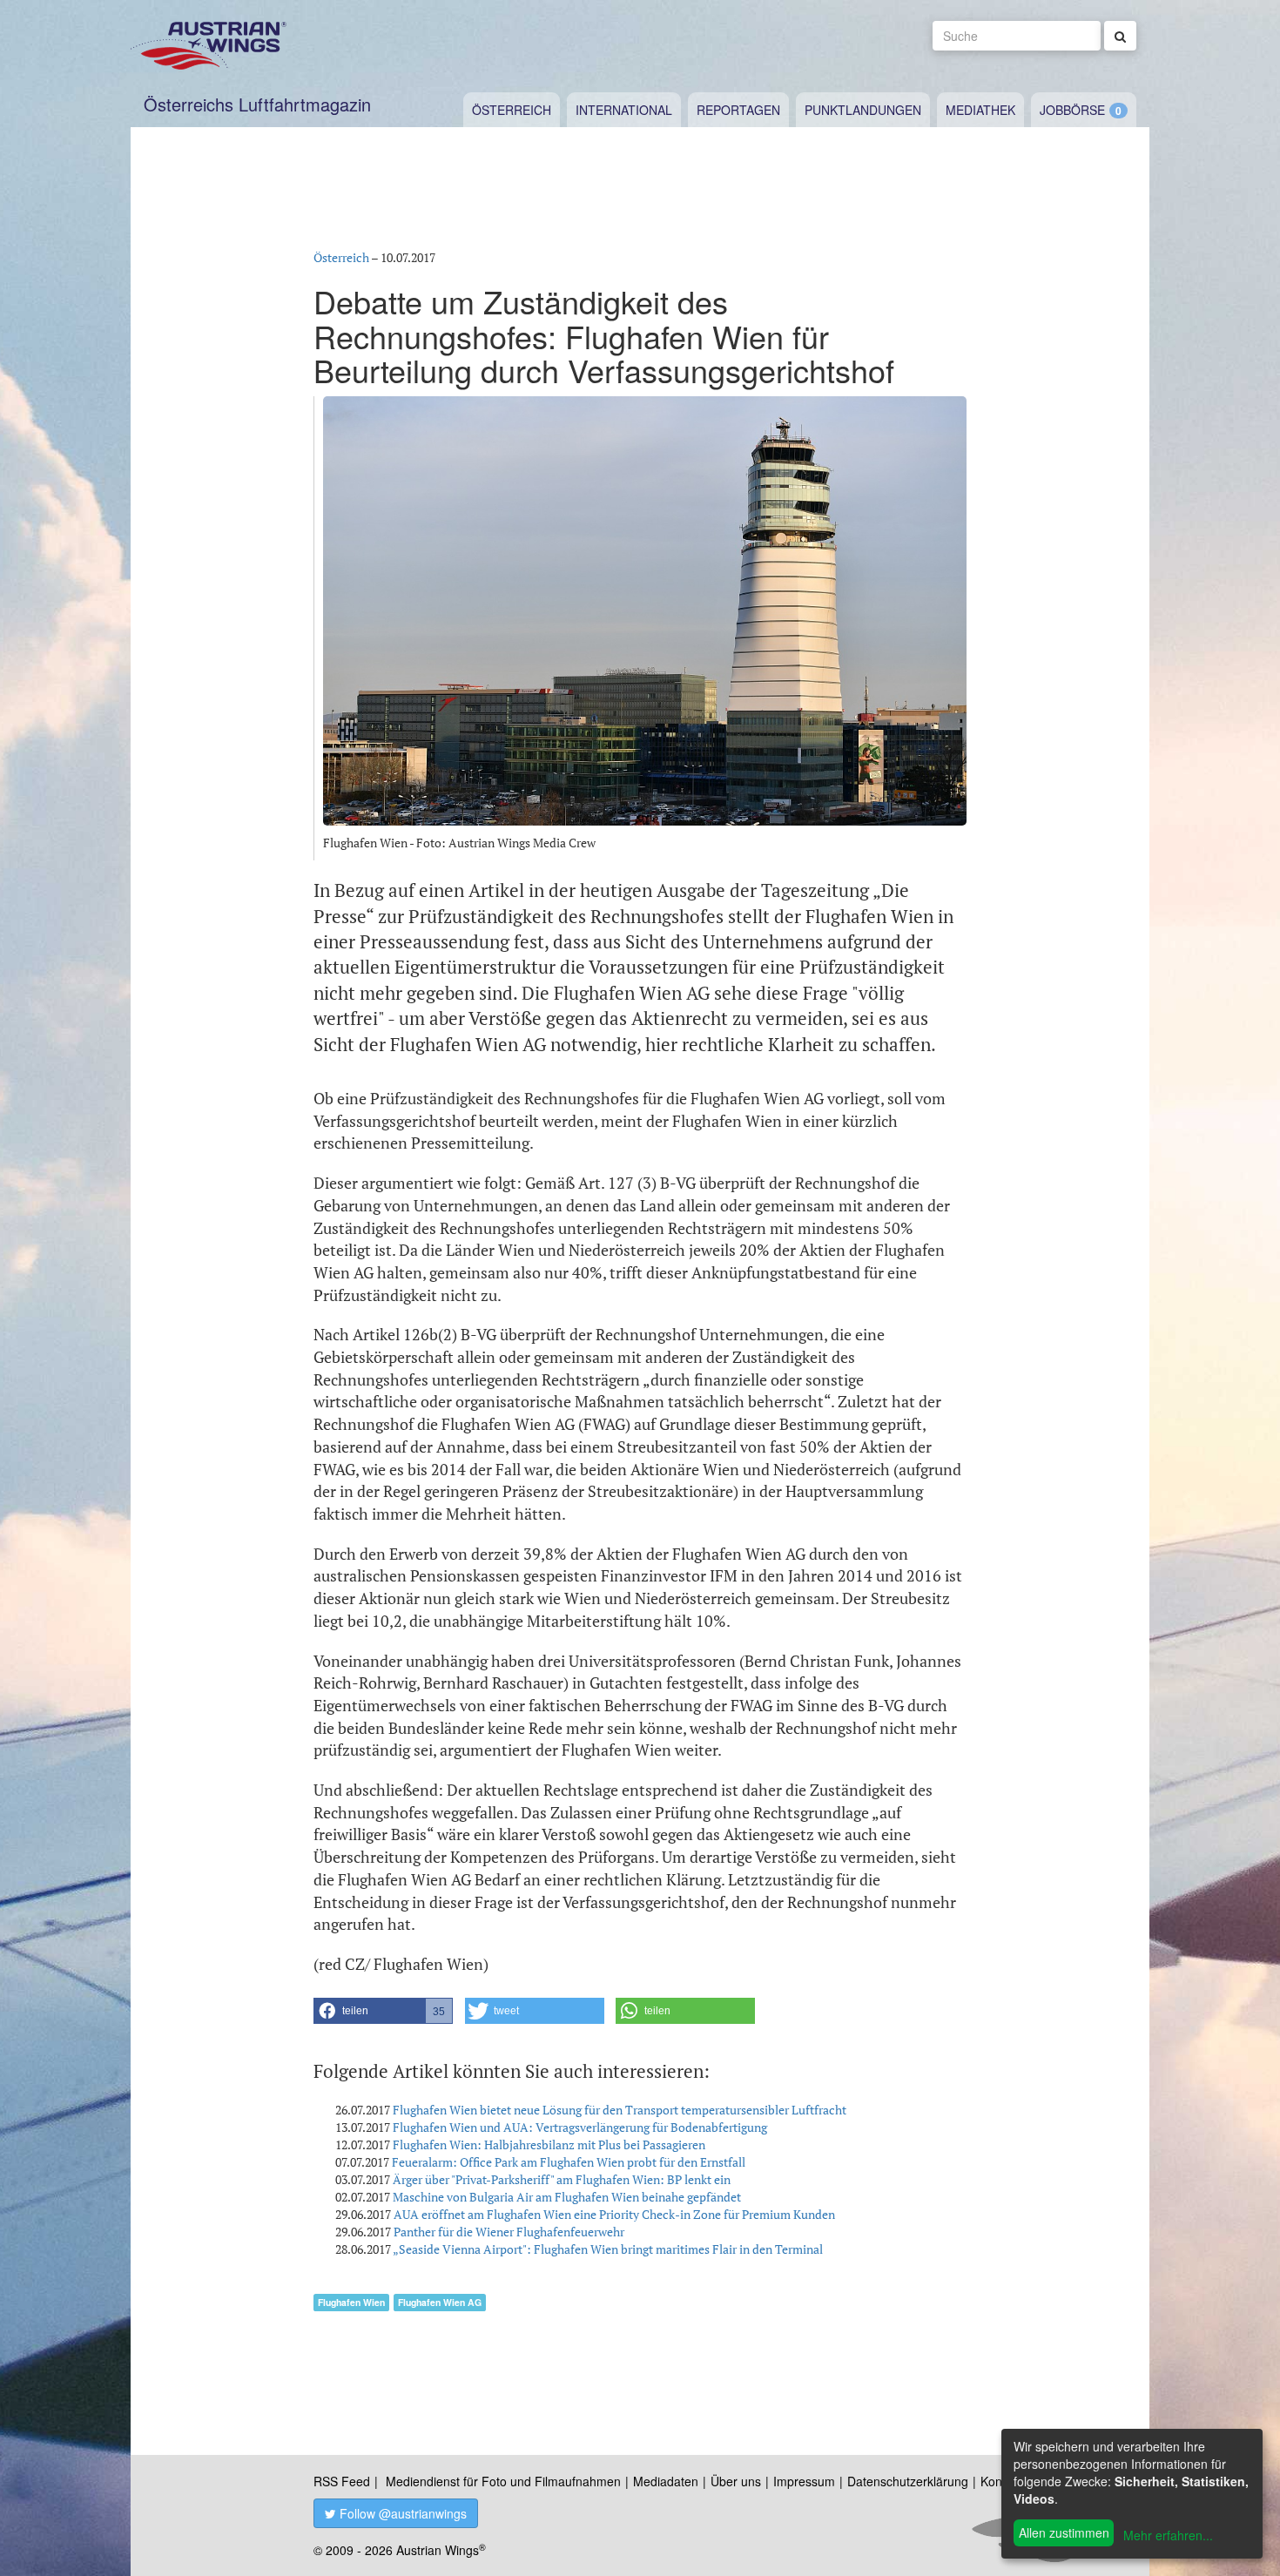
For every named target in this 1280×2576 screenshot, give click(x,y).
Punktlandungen (863, 110)
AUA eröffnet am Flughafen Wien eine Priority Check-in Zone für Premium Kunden (614, 2214)
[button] (383, 2011)
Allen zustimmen (1064, 2532)
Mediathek (980, 110)
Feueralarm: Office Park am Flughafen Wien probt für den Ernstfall (569, 2162)
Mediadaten (666, 2481)
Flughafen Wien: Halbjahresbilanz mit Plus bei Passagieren (549, 2144)
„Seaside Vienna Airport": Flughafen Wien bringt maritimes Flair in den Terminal (608, 2249)
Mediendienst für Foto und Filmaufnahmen (503, 2481)
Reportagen (738, 110)
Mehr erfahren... (1168, 2535)
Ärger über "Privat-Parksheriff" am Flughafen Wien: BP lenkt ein (562, 2179)
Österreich (512, 110)
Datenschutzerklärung (908, 2481)
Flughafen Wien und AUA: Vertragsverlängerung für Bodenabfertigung (580, 2127)
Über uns (736, 2481)
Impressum (804, 2481)
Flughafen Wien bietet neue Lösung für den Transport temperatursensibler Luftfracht (620, 2110)
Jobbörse (1072, 110)
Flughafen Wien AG (440, 2302)
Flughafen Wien (351, 2302)
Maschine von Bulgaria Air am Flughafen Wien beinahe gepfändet (567, 2197)
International (624, 110)
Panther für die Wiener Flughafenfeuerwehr (509, 2232)
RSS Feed (342, 2481)
